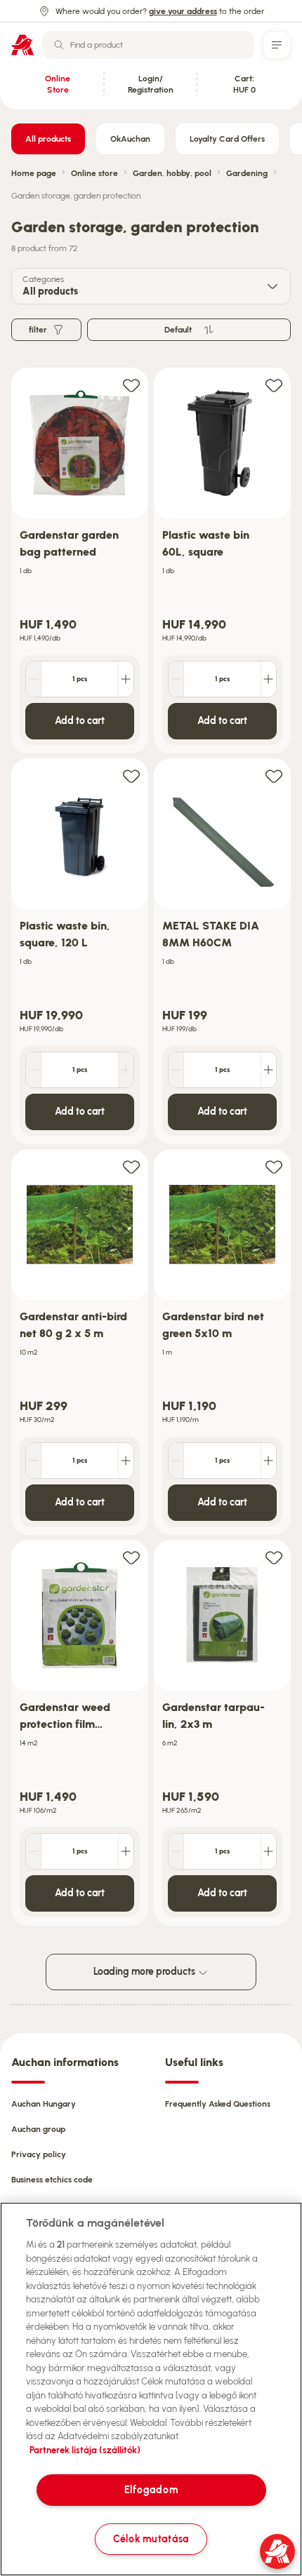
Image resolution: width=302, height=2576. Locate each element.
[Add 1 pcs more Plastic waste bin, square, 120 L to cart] (126, 1070)
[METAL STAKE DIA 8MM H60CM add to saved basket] (274, 776)
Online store (94, 173)
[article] (80, 561)
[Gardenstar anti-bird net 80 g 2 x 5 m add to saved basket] (131, 1166)
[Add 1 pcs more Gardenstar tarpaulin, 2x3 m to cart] (268, 1851)
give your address (183, 11)
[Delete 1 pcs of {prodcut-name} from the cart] (34, 679)
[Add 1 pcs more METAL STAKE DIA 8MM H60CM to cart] (268, 1070)
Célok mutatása (151, 2539)
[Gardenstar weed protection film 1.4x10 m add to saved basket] (131, 1557)
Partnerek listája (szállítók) (85, 2450)
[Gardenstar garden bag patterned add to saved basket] (131, 385)
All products (48, 139)
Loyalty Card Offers (227, 139)
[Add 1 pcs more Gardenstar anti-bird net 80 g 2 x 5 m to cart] (126, 1461)
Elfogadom (151, 2490)
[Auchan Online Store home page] (22, 45)
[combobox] (148, 45)
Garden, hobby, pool (172, 173)
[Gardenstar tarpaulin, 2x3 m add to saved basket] (274, 1557)
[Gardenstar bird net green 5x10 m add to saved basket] (274, 1166)
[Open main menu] (277, 45)
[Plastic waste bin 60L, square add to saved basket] (274, 385)
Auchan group (38, 2129)
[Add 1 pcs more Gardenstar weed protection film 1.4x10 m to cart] (126, 1851)
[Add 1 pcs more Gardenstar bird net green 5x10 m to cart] (268, 1461)
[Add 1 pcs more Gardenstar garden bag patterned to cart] (126, 679)
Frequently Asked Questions (218, 2104)
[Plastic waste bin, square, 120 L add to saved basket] (131, 776)
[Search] (59, 45)
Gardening (247, 173)
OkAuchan (130, 139)
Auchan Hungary (44, 2104)
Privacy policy (39, 2154)
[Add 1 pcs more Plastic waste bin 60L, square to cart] (268, 679)
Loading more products (145, 1972)
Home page (34, 173)
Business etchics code (52, 2180)
